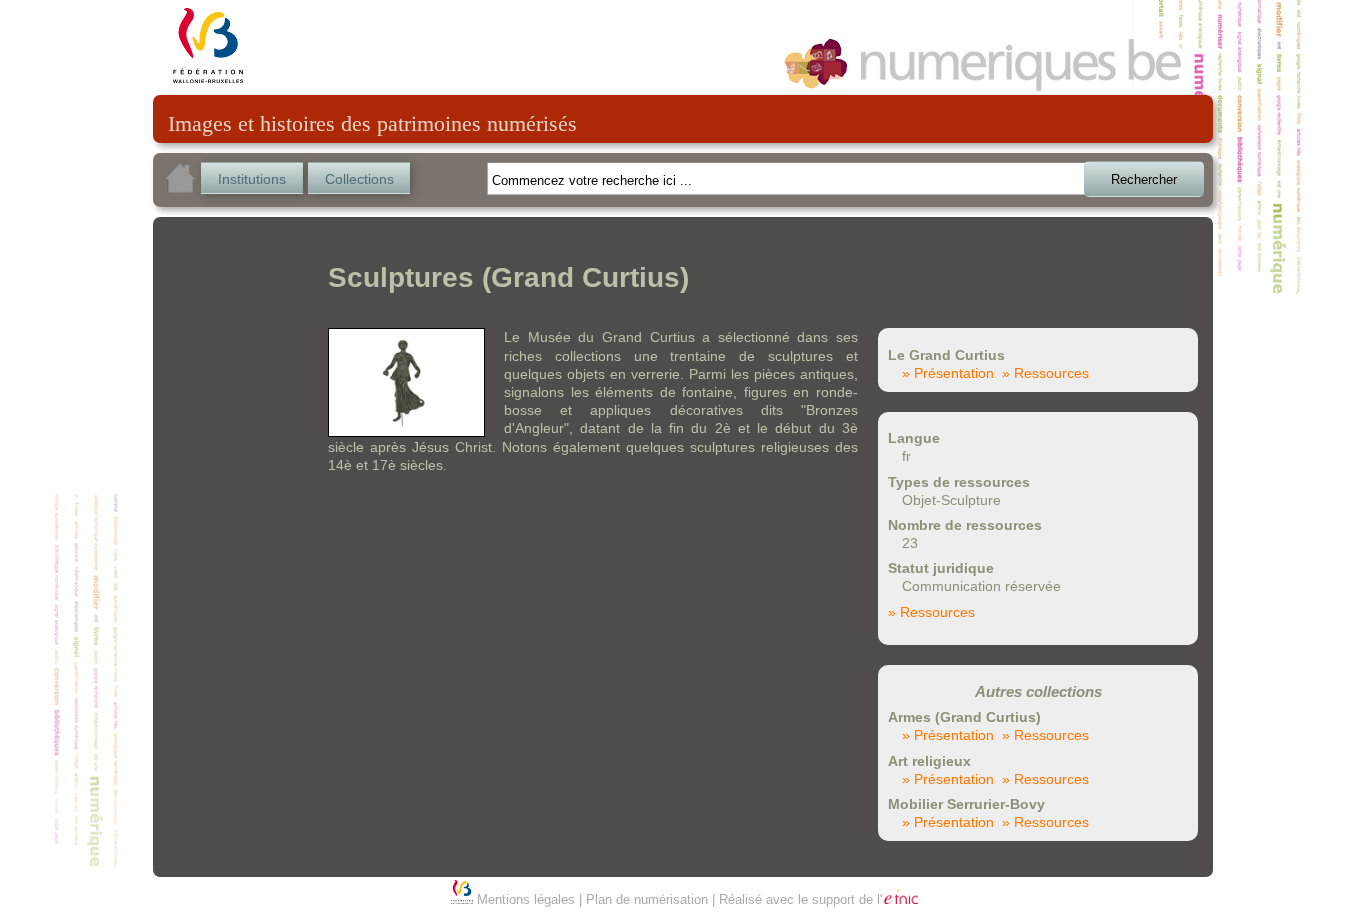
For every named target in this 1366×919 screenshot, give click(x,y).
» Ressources (1045, 373)
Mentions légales (526, 899)
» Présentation (948, 373)
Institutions (252, 179)
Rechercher (1144, 179)
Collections (359, 179)
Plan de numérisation (647, 899)
